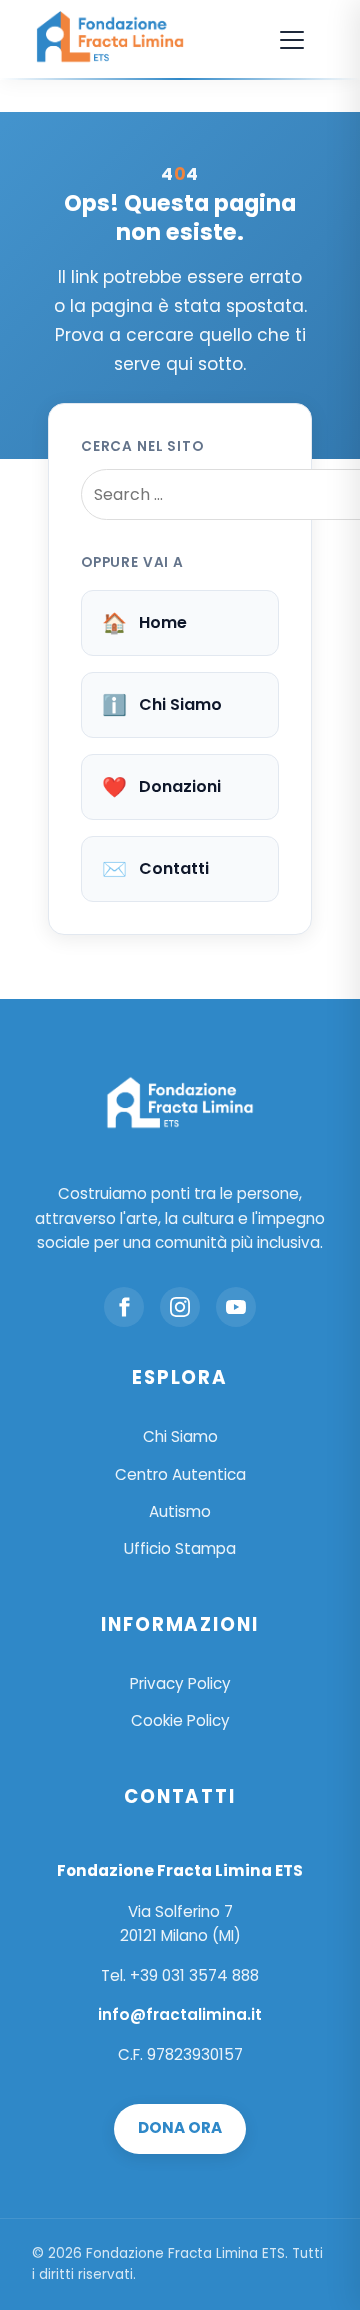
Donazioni (161, 787)
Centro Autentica (180, 1474)
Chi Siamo (162, 705)
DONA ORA (180, 2127)
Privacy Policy (180, 1683)
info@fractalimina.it (180, 2014)
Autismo (180, 1511)
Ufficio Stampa (180, 1548)
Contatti (155, 869)
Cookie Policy (180, 1720)
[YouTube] (236, 1307)
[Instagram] (180, 1307)
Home (144, 623)
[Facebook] (124, 1307)
